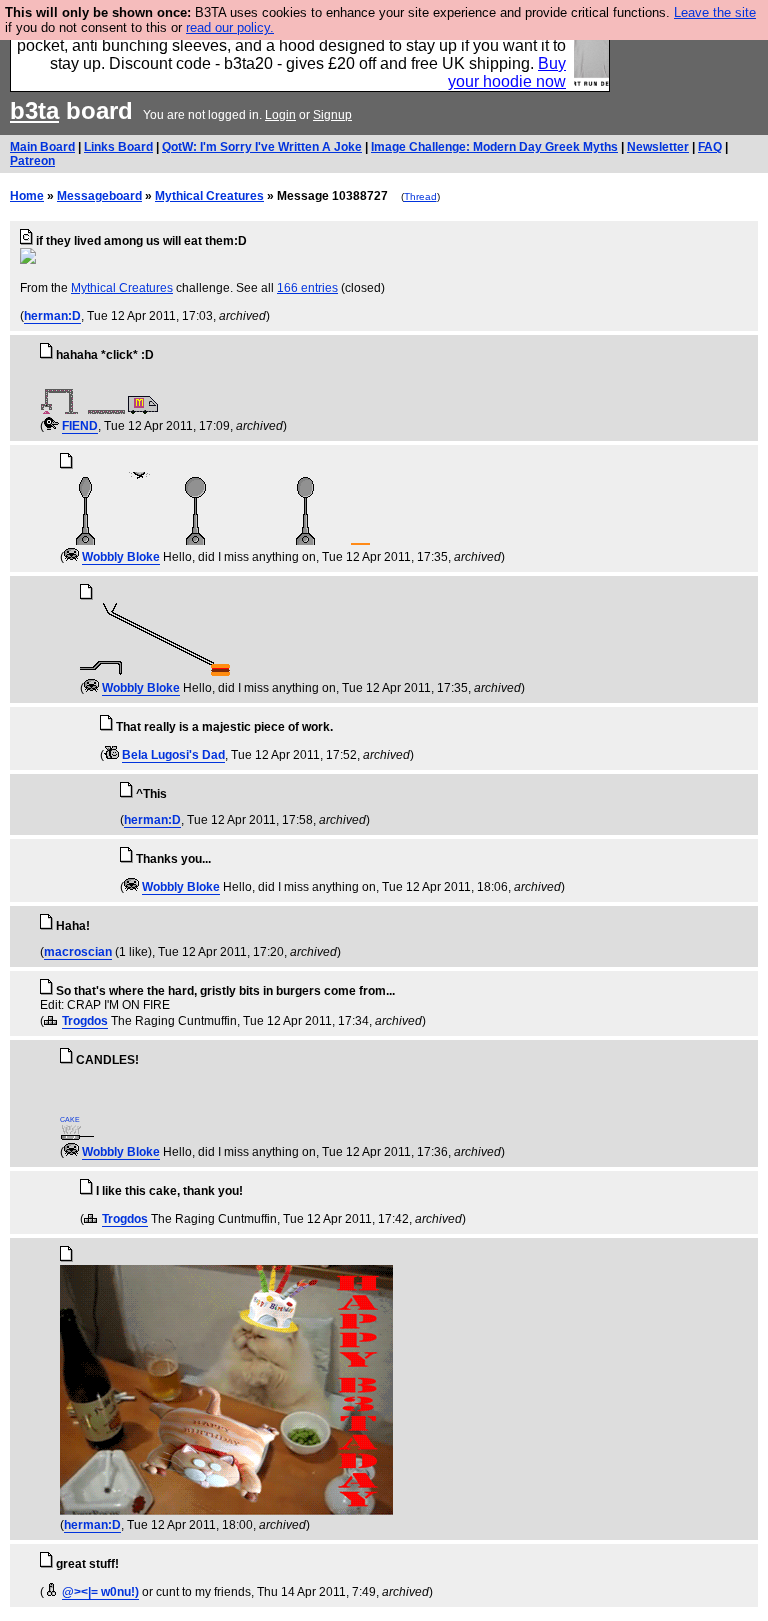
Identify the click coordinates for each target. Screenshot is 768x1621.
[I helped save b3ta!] (51, 426)
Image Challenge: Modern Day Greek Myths (494, 147)
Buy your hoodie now (507, 72)
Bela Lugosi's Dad (173, 755)
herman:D (52, 316)
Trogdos (85, 1021)
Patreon (32, 161)
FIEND (80, 426)
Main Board (42, 147)
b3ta (34, 110)
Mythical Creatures (209, 196)
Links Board (118, 147)
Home (27, 196)
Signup (332, 115)
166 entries (307, 288)
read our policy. (230, 27)
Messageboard (99, 196)
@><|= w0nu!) (100, 1592)
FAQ (710, 147)
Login (280, 115)
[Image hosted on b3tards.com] (28, 260)
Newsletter (658, 147)
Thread (420, 196)
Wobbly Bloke (121, 557)
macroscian (78, 952)
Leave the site (715, 12)
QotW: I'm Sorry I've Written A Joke (262, 147)
